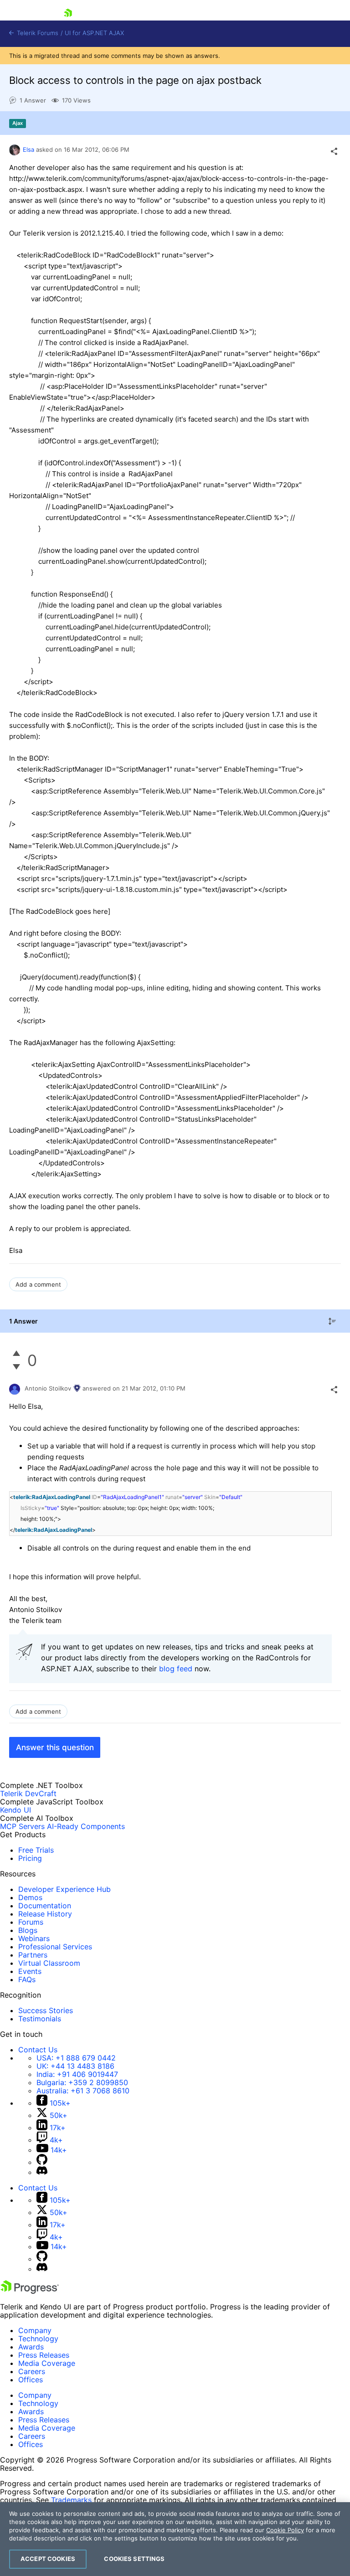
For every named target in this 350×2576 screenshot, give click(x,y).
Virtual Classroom (49, 1963)
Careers (32, 2371)
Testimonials (40, 2019)
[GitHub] (42, 2162)
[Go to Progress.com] (30, 2291)
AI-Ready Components (86, 1826)
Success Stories (46, 2010)
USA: (76, 2058)
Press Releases (44, 2355)
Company (35, 2330)
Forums (31, 1922)
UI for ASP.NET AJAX (94, 33)
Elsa (28, 149)
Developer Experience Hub (64, 1889)
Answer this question (55, 1747)
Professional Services (55, 1947)
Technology (38, 2339)
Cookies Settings (134, 2559)
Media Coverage (47, 2363)
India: (77, 2074)
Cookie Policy (285, 2530)
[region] (175, 2539)
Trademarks (71, 2500)
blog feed (176, 1669)
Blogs (28, 1930)
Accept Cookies (48, 2559)
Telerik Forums (37, 33)
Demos (30, 1897)
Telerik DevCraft (28, 1793)
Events (30, 1971)
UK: (75, 2066)
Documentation (45, 1906)
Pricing (30, 1858)
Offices (31, 2380)
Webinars (34, 1938)
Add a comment (38, 1284)
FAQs (27, 1979)
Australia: (83, 2091)
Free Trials (36, 1850)
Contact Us (38, 2050)
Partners (33, 1955)
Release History (45, 1914)
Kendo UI (15, 1810)
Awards (31, 2347)
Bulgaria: (82, 2082)
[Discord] (42, 2172)
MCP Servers (22, 1826)
